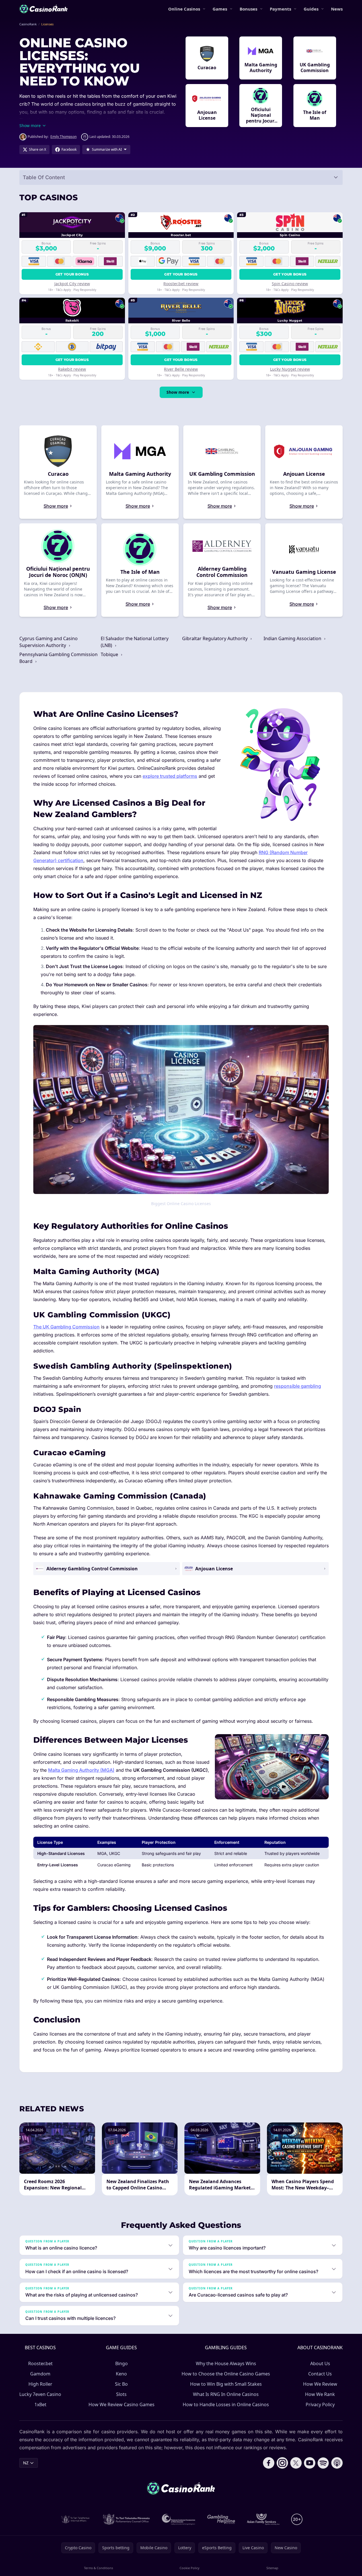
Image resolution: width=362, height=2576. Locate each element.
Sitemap (272, 2568)
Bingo (122, 2363)
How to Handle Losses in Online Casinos (226, 2404)
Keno (121, 2374)
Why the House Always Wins (226, 2363)
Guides (311, 9)
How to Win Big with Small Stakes (226, 2384)
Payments (280, 9)
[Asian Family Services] (263, 2519)
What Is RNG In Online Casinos (226, 2394)
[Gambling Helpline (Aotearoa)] (221, 2519)
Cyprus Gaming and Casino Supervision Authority (49, 642)
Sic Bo (121, 2384)
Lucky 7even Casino (40, 2394)
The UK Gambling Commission (66, 1327)
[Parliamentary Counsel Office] (126, 2519)
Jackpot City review (72, 284)
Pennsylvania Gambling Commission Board (58, 658)
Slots (121, 2394)
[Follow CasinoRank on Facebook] (269, 2463)
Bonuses (248, 9)
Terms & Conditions (98, 2568)
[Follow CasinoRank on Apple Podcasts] (337, 2463)
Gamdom (40, 2374)
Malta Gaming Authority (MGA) (81, 1770)
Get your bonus (72, 274)
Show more (178, 392)
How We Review (320, 2384)
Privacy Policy (320, 2404)
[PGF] (179, 2519)
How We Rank (320, 2394)
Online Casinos (184, 9)
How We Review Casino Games (122, 2404)
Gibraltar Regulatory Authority (215, 638)
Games (220, 9)
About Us (320, 2363)
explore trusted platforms (170, 776)
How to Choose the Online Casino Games (226, 2374)
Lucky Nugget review (290, 369)
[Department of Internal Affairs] (75, 2519)
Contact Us (320, 2374)
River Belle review (181, 369)
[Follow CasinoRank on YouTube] (310, 2463)
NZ (26, 2463)
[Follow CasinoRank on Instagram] (282, 2463)
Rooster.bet (40, 2363)
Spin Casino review (290, 284)
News (337, 9)
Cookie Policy (190, 2568)
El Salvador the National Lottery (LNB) (135, 642)
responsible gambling (298, 1386)
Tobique (110, 654)
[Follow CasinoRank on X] (296, 2463)
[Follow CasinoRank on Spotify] (323, 2463)
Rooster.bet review (181, 284)
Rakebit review (72, 369)
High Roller (40, 2384)
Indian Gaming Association (293, 638)
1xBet (40, 2404)
